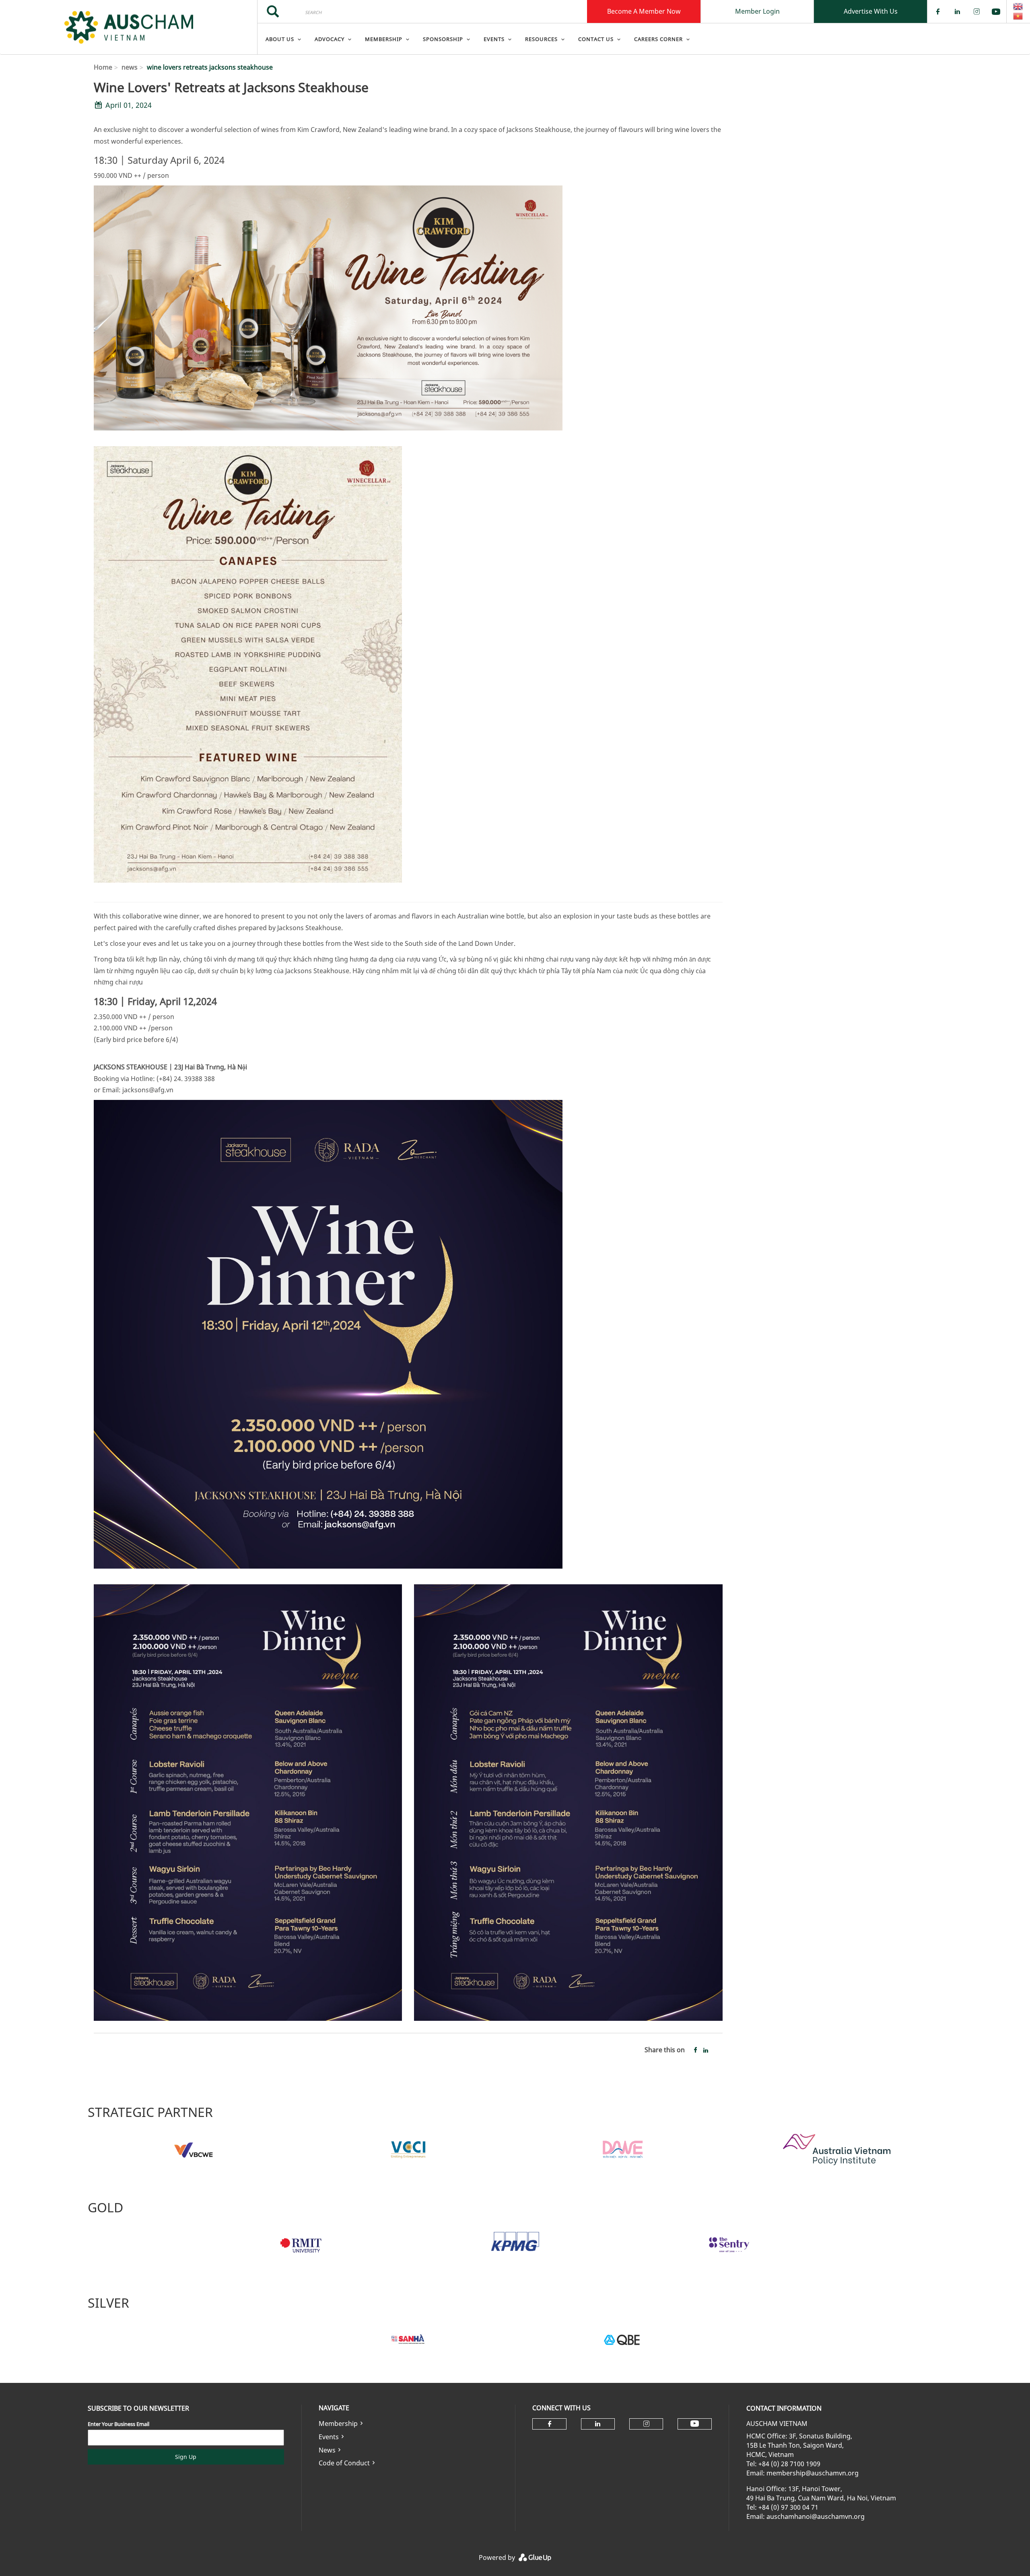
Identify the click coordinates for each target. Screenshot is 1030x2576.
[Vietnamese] (1018, 16)
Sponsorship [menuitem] (443, 39)
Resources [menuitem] (541, 39)
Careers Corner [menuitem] (658, 39)
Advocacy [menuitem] (330, 39)
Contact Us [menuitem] (596, 39)
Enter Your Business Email (118, 2424)
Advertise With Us (871, 11)
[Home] (129, 27)
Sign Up (186, 2457)
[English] (1018, 6)
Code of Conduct (344, 2463)
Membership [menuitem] (384, 39)
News (327, 2450)
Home (103, 67)
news (130, 67)
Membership (338, 2424)
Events (329, 2437)
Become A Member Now (644, 11)
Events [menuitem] (494, 39)
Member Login (757, 11)
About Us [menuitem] (280, 39)
